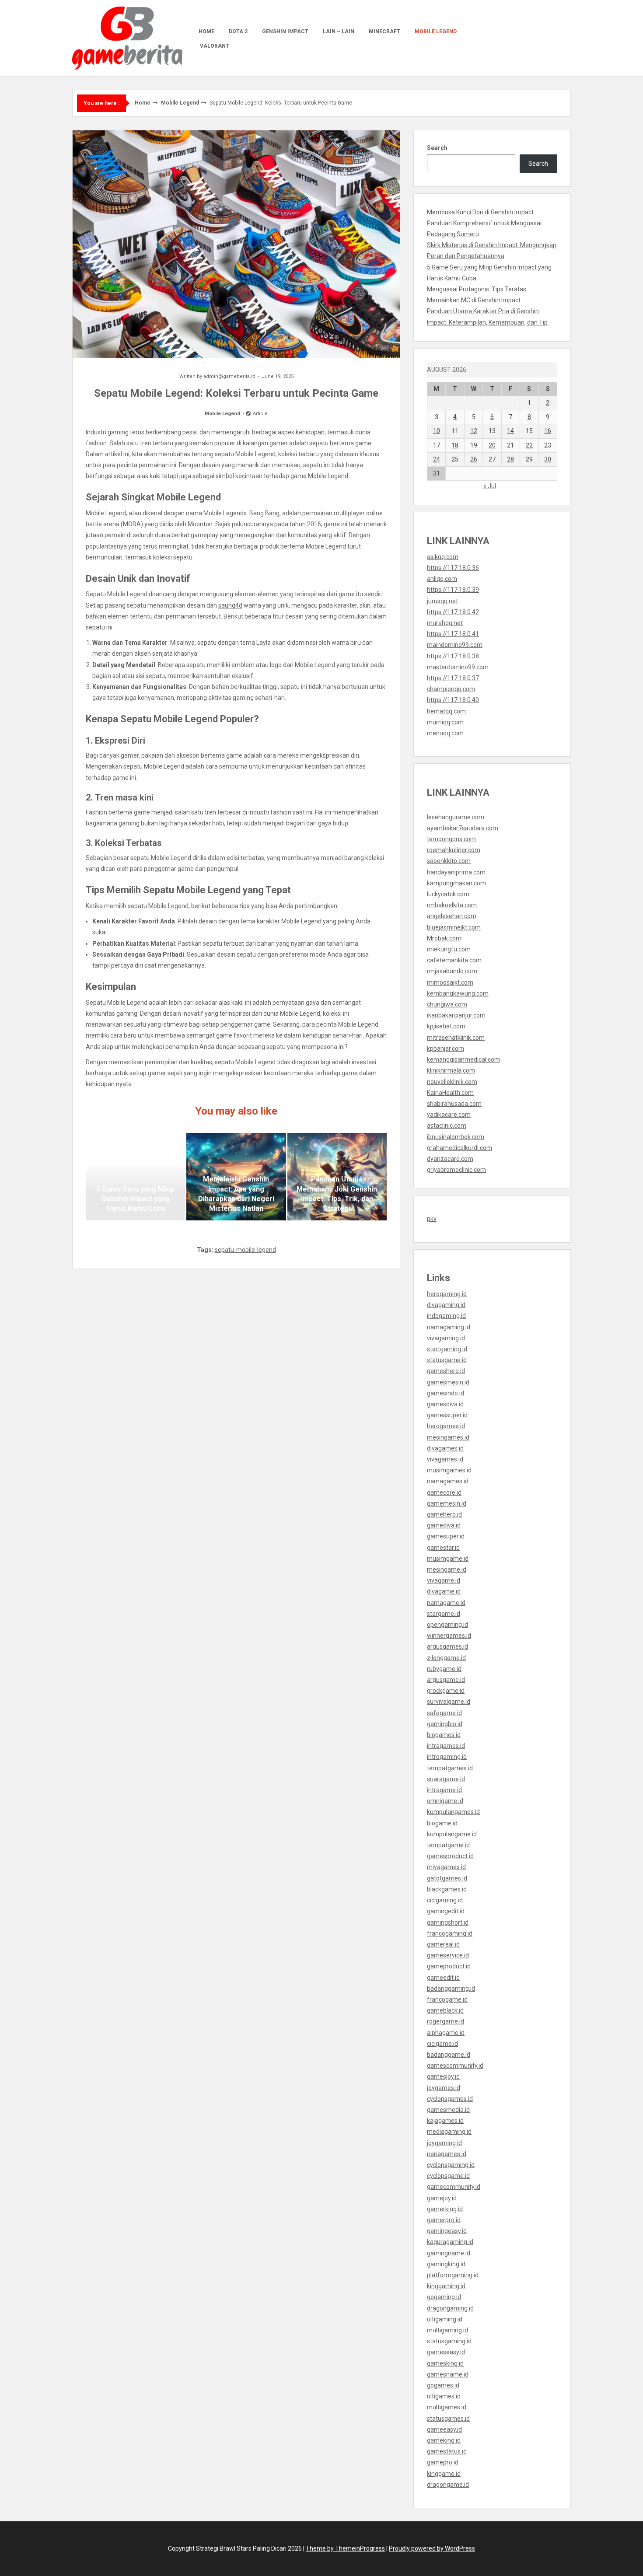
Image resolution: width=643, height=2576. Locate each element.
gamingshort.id (448, 1922)
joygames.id (444, 2088)
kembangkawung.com (458, 993)
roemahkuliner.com (454, 850)
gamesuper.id (446, 1536)
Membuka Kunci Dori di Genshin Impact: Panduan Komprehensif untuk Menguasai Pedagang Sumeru (484, 223)
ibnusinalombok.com (456, 1137)
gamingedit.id (446, 1911)
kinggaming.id (446, 2286)
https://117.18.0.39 (453, 590)
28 (510, 459)
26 (474, 459)
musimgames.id (449, 1470)
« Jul (490, 486)
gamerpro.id (444, 2220)
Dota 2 (238, 31)
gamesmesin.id (448, 1382)
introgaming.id (447, 1757)
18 (455, 445)
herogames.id (446, 1426)
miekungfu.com (449, 949)
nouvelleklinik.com (452, 1082)
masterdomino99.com (458, 667)
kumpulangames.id (453, 1812)
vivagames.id (445, 1459)
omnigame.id (445, 1801)
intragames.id (446, 1746)
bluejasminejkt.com (454, 927)
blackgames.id (447, 1889)
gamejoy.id (442, 2198)
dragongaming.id (450, 2308)
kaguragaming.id (450, 2242)
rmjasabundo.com (452, 971)
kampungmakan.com (456, 883)
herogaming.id (447, 1294)
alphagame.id (446, 2033)
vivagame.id (444, 1580)
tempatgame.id (448, 1845)
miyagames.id (446, 1867)
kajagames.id (445, 2121)
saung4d (230, 605)
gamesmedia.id (448, 2110)
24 (437, 459)
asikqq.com (443, 557)
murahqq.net (445, 623)
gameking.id (444, 2440)
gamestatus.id (447, 2451)
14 (510, 431)
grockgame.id (446, 1691)
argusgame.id (446, 1680)
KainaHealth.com (450, 1093)
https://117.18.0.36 (453, 568)
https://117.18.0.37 (453, 678)
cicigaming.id (445, 1900)
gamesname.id (448, 2374)
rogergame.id (446, 2021)
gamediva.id (444, 1525)
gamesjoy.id (443, 2076)
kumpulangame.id (452, 1834)
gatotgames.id (447, 1878)
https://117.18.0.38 (453, 656)
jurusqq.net (442, 601)
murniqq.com (445, 722)
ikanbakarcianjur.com (456, 1015)
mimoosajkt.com (450, 982)
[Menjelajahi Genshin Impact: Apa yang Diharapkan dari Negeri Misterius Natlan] (236, 1177)
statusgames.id (448, 2419)
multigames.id (447, 2407)
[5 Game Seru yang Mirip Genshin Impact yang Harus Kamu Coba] (135, 1177)
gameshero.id (446, 1371)
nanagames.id (447, 2154)
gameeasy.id (444, 2429)
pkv (432, 1219)
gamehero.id (444, 1514)
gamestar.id (443, 1548)
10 (437, 431)
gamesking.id (445, 2363)
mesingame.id (447, 1569)
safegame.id (444, 1713)
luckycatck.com (448, 894)
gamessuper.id (447, 1415)
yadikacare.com (449, 1115)
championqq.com (451, 689)
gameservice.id (448, 1955)
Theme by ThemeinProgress (345, 2548)
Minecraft (384, 31)
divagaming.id (446, 1305)
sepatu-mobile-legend (245, 1250)
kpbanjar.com (446, 1049)
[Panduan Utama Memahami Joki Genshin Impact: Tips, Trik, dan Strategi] (337, 1177)
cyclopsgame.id (448, 2176)
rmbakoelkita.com (452, 905)
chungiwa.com (447, 1004)
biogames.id (444, 1735)
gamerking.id (445, 2209)
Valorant (215, 46)
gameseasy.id (446, 2352)
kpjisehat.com (446, 1026)
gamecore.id (444, 1492)
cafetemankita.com (454, 960)
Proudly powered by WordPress (432, 2548)
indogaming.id (446, 1316)
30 (548, 459)
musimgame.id (448, 1559)
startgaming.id (447, 1349)
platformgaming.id (453, 2275)
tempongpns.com (451, 839)
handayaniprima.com (456, 872)
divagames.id (445, 1448)
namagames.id (448, 1481)
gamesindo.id (446, 1393)
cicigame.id (442, 2044)
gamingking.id (446, 2264)
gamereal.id (443, 1944)
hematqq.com (446, 711)
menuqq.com (445, 733)
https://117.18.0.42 (453, 612)
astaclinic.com (447, 1125)
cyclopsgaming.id (451, 2165)
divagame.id (444, 1591)
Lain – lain (339, 31)
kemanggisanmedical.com (463, 1059)
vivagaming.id (446, 1338)
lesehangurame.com (456, 817)
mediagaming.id (449, 2132)
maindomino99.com (455, 645)
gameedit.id (443, 1978)
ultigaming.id (445, 2319)
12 (474, 431)
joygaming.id (444, 2143)
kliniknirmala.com (451, 1070)
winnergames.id (449, 1636)
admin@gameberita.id (229, 376)
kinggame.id (444, 2474)
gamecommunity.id (454, 2187)
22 (529, 445)
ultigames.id (444, 2396)
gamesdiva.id (445, 1404)
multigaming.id (447, 2330)
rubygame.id (444, 1669)
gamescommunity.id (455, 2066)
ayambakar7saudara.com (463, 828)
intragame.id (444, 1790)
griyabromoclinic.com (456, 1170)
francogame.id (447, 1999)
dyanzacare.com (450, 1159)
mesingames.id (448, 1437)
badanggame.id (449, 2055)
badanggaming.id (451, 1989)
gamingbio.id (445, 1724)
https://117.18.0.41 (453, 634)
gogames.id (443, 2385)
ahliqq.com (442, 579)
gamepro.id (443, 2462)
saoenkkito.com (449, 861)
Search (437, 148)
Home (206, 31)
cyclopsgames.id (450, 2099)
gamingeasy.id (447, 2231)
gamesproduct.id (450, 1856)
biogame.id (442, 1823)
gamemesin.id (447, 1503)
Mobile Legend (436, 31)
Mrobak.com (444, 938)
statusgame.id (447, 1360)
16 (548, 431)
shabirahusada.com (454, 1104)
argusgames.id (447, 1646)
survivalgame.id (449, 1702)
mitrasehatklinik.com (456, 1038)
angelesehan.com (452, 916)
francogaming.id (450, 1933)
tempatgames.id (450, 1768)
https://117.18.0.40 (453, 700)
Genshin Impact (285, 31)
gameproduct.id (449, 1966)
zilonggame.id (446, 1658)
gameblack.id (445, 2010)
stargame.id (444, 1614)
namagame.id (446, 1603)
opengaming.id (447, 1625)
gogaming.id (444, 2297)
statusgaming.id (449, 2341)
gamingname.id (449, 2253)
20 (492, 445)
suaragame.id (446, 1779)
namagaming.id (449, 1327)
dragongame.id (448, 2485)
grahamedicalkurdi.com (460, 1148)
